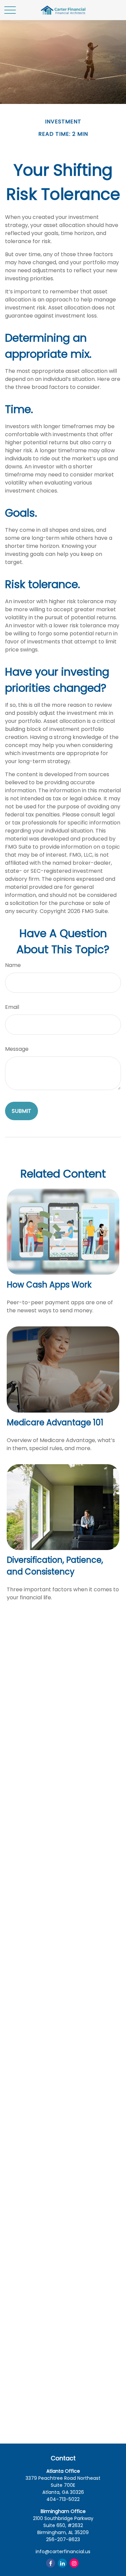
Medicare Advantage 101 (55, 1422)
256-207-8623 (63, 2539)
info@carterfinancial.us (63, 2552)
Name (13, 965)
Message (17, 1049)
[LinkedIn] (62, 2563)
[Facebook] (51, 2563)
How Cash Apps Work (49, 1285)
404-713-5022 (63, 2499)
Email (12, 1007)
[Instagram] (74, 2563)
